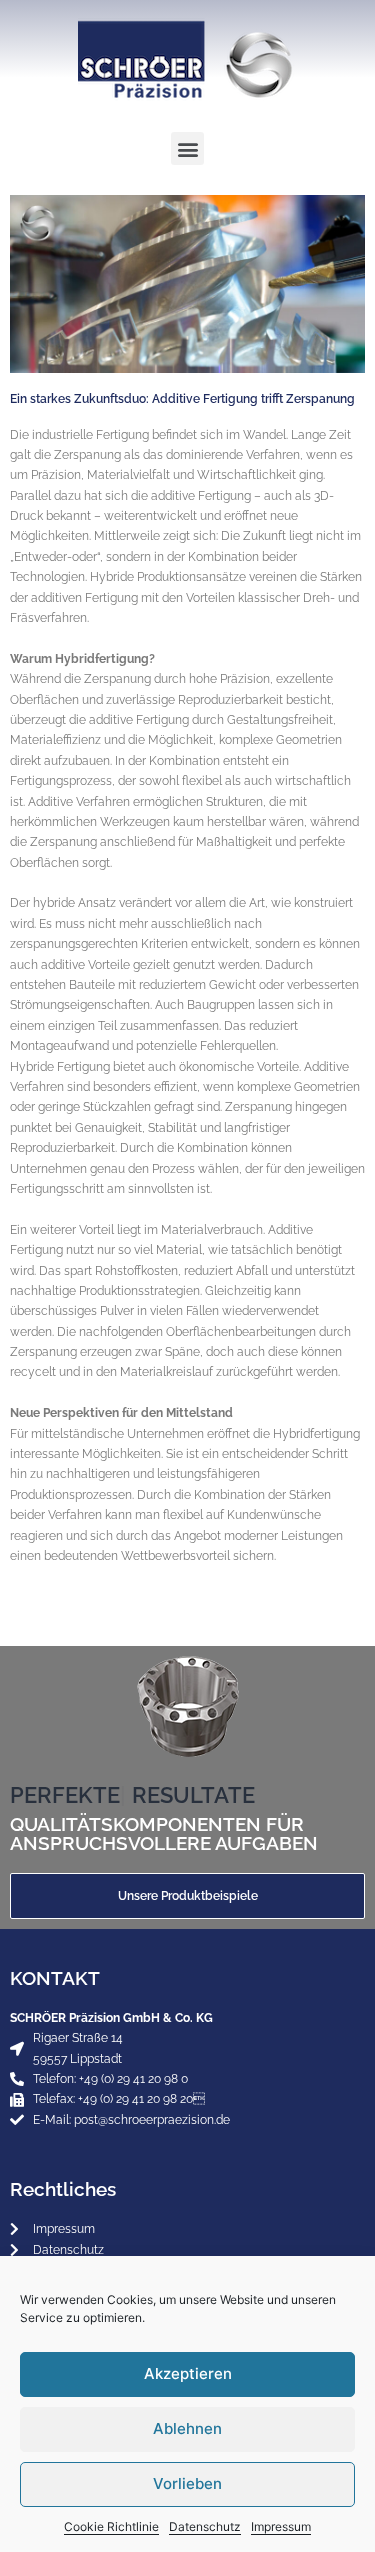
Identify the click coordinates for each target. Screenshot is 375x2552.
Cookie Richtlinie (111, 2526)
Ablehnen (187, 2428)
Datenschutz (205, 2526)
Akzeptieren (188, 2373)
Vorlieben (187, 2483)
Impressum (281, 2526)
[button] (187, 148)
